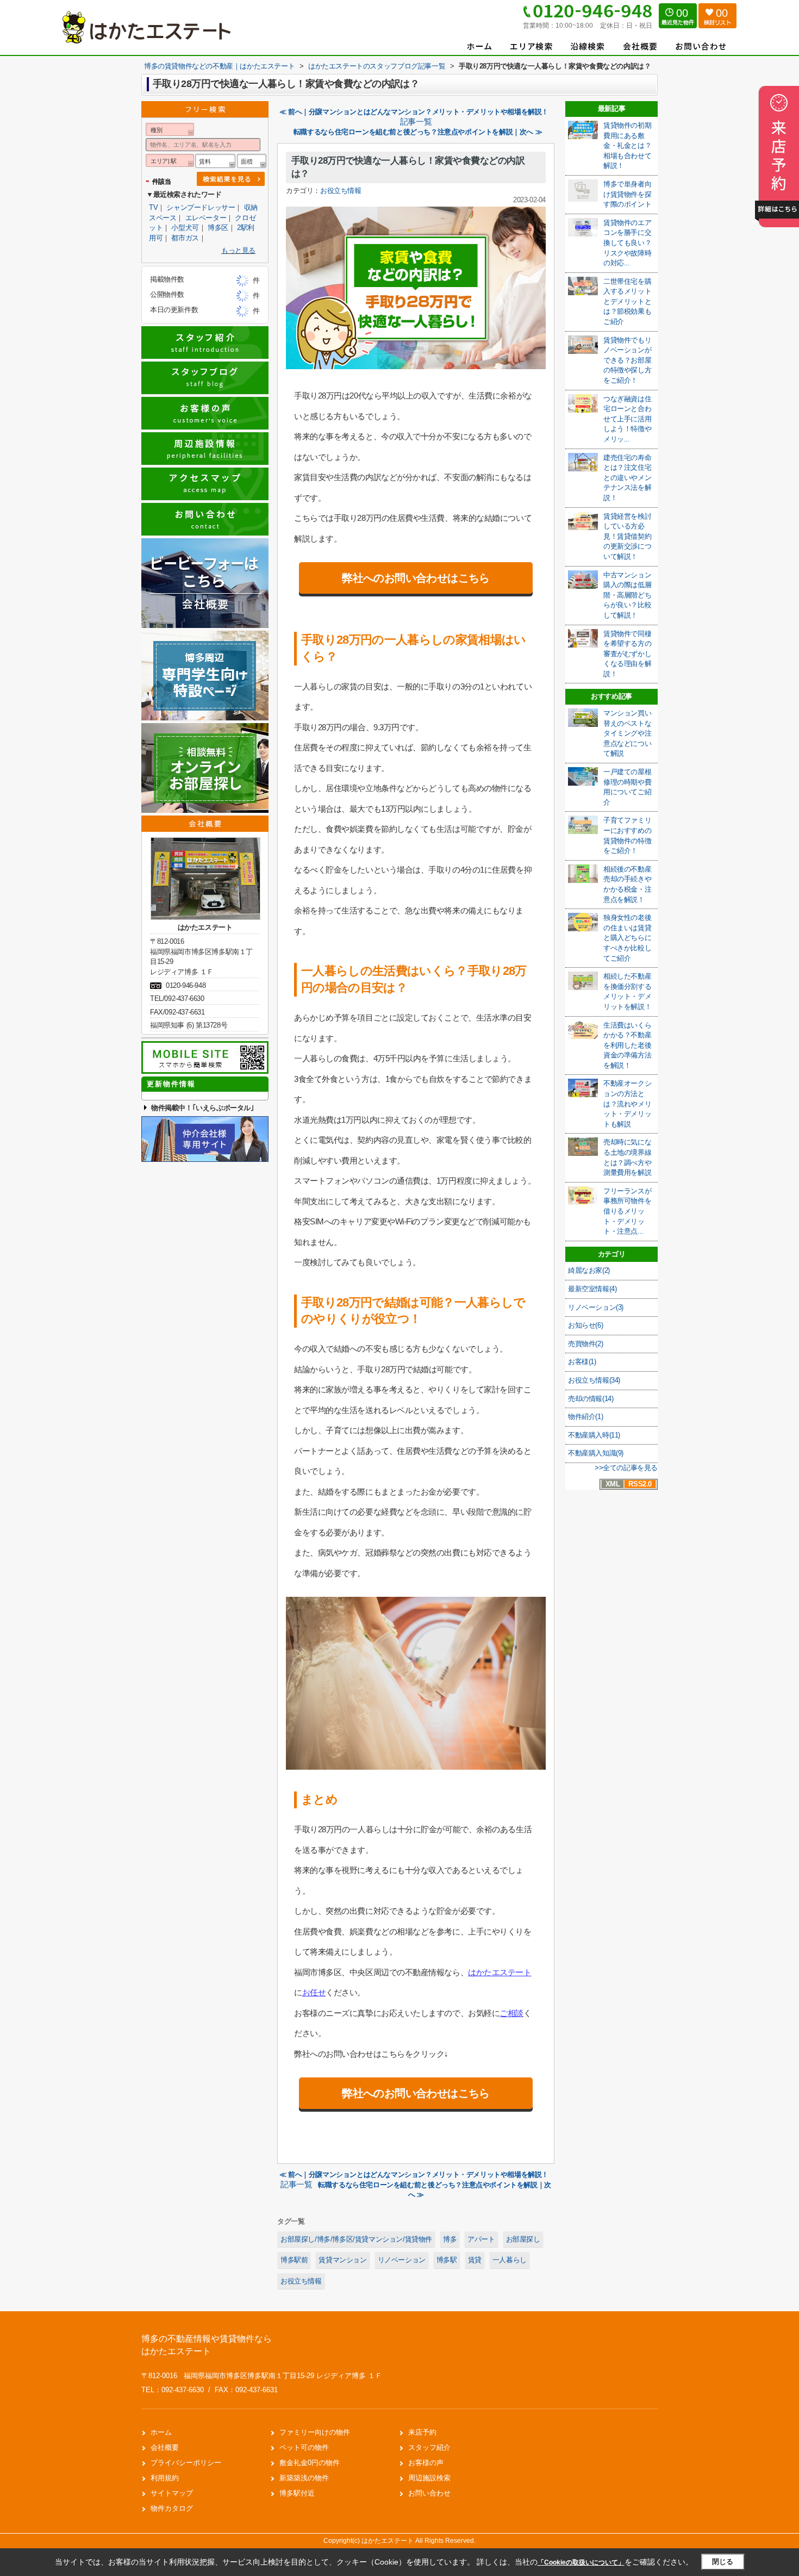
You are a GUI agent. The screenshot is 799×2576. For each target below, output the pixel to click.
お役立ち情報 (341, 191)
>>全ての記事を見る (626, 1468)
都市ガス (185, 238)
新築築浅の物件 (304, 2478)
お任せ (314, 1992)
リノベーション (402, 2260)
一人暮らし (510, 2260)
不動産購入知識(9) (596, 1453)
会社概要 (165, 2447)
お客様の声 (426, 2463)
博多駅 (447, 2260)
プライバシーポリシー (186, 2463)
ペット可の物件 (304, 2447)
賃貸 (475, 2260)
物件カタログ (172, 2508)
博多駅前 (294, 2260)
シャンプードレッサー (201, 207)
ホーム (161, 2432)
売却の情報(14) (591, 1399)
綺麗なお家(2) (589, 1270)
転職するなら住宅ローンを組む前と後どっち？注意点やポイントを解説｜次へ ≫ (418, 132)
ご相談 (511, 2013)
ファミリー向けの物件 (315, 2432)
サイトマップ (172, 2493)
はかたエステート (500, 1972)
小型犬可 (185, 228)
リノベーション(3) (596, 1307)
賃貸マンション (342, 2260)
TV (153, 207)
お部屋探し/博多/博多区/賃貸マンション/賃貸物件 (356, 2239)
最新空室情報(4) (592, 1289)
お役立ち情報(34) (594, 1380)
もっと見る (238, 250)
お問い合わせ (429, 2493)
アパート (481, 2239)
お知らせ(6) (585, 1325)
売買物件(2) (585, 1344)
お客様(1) (582, 1362)
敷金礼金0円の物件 (310, 2463)
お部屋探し (523, 2239)
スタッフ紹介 (429, 2447)
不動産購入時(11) (594, 1435)
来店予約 (422, 2432)
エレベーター (206, 218)
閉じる (723, 2562)
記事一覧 (416, 122)
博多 (450, 2239)
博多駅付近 (297, 2493)
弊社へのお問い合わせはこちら (416, 578)
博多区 (218, 228)
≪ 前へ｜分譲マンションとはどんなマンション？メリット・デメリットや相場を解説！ (414, 112)
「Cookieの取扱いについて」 (581, 2562)
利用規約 (165, 2478)
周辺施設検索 (429, 2478)
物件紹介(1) (585, 1417)
